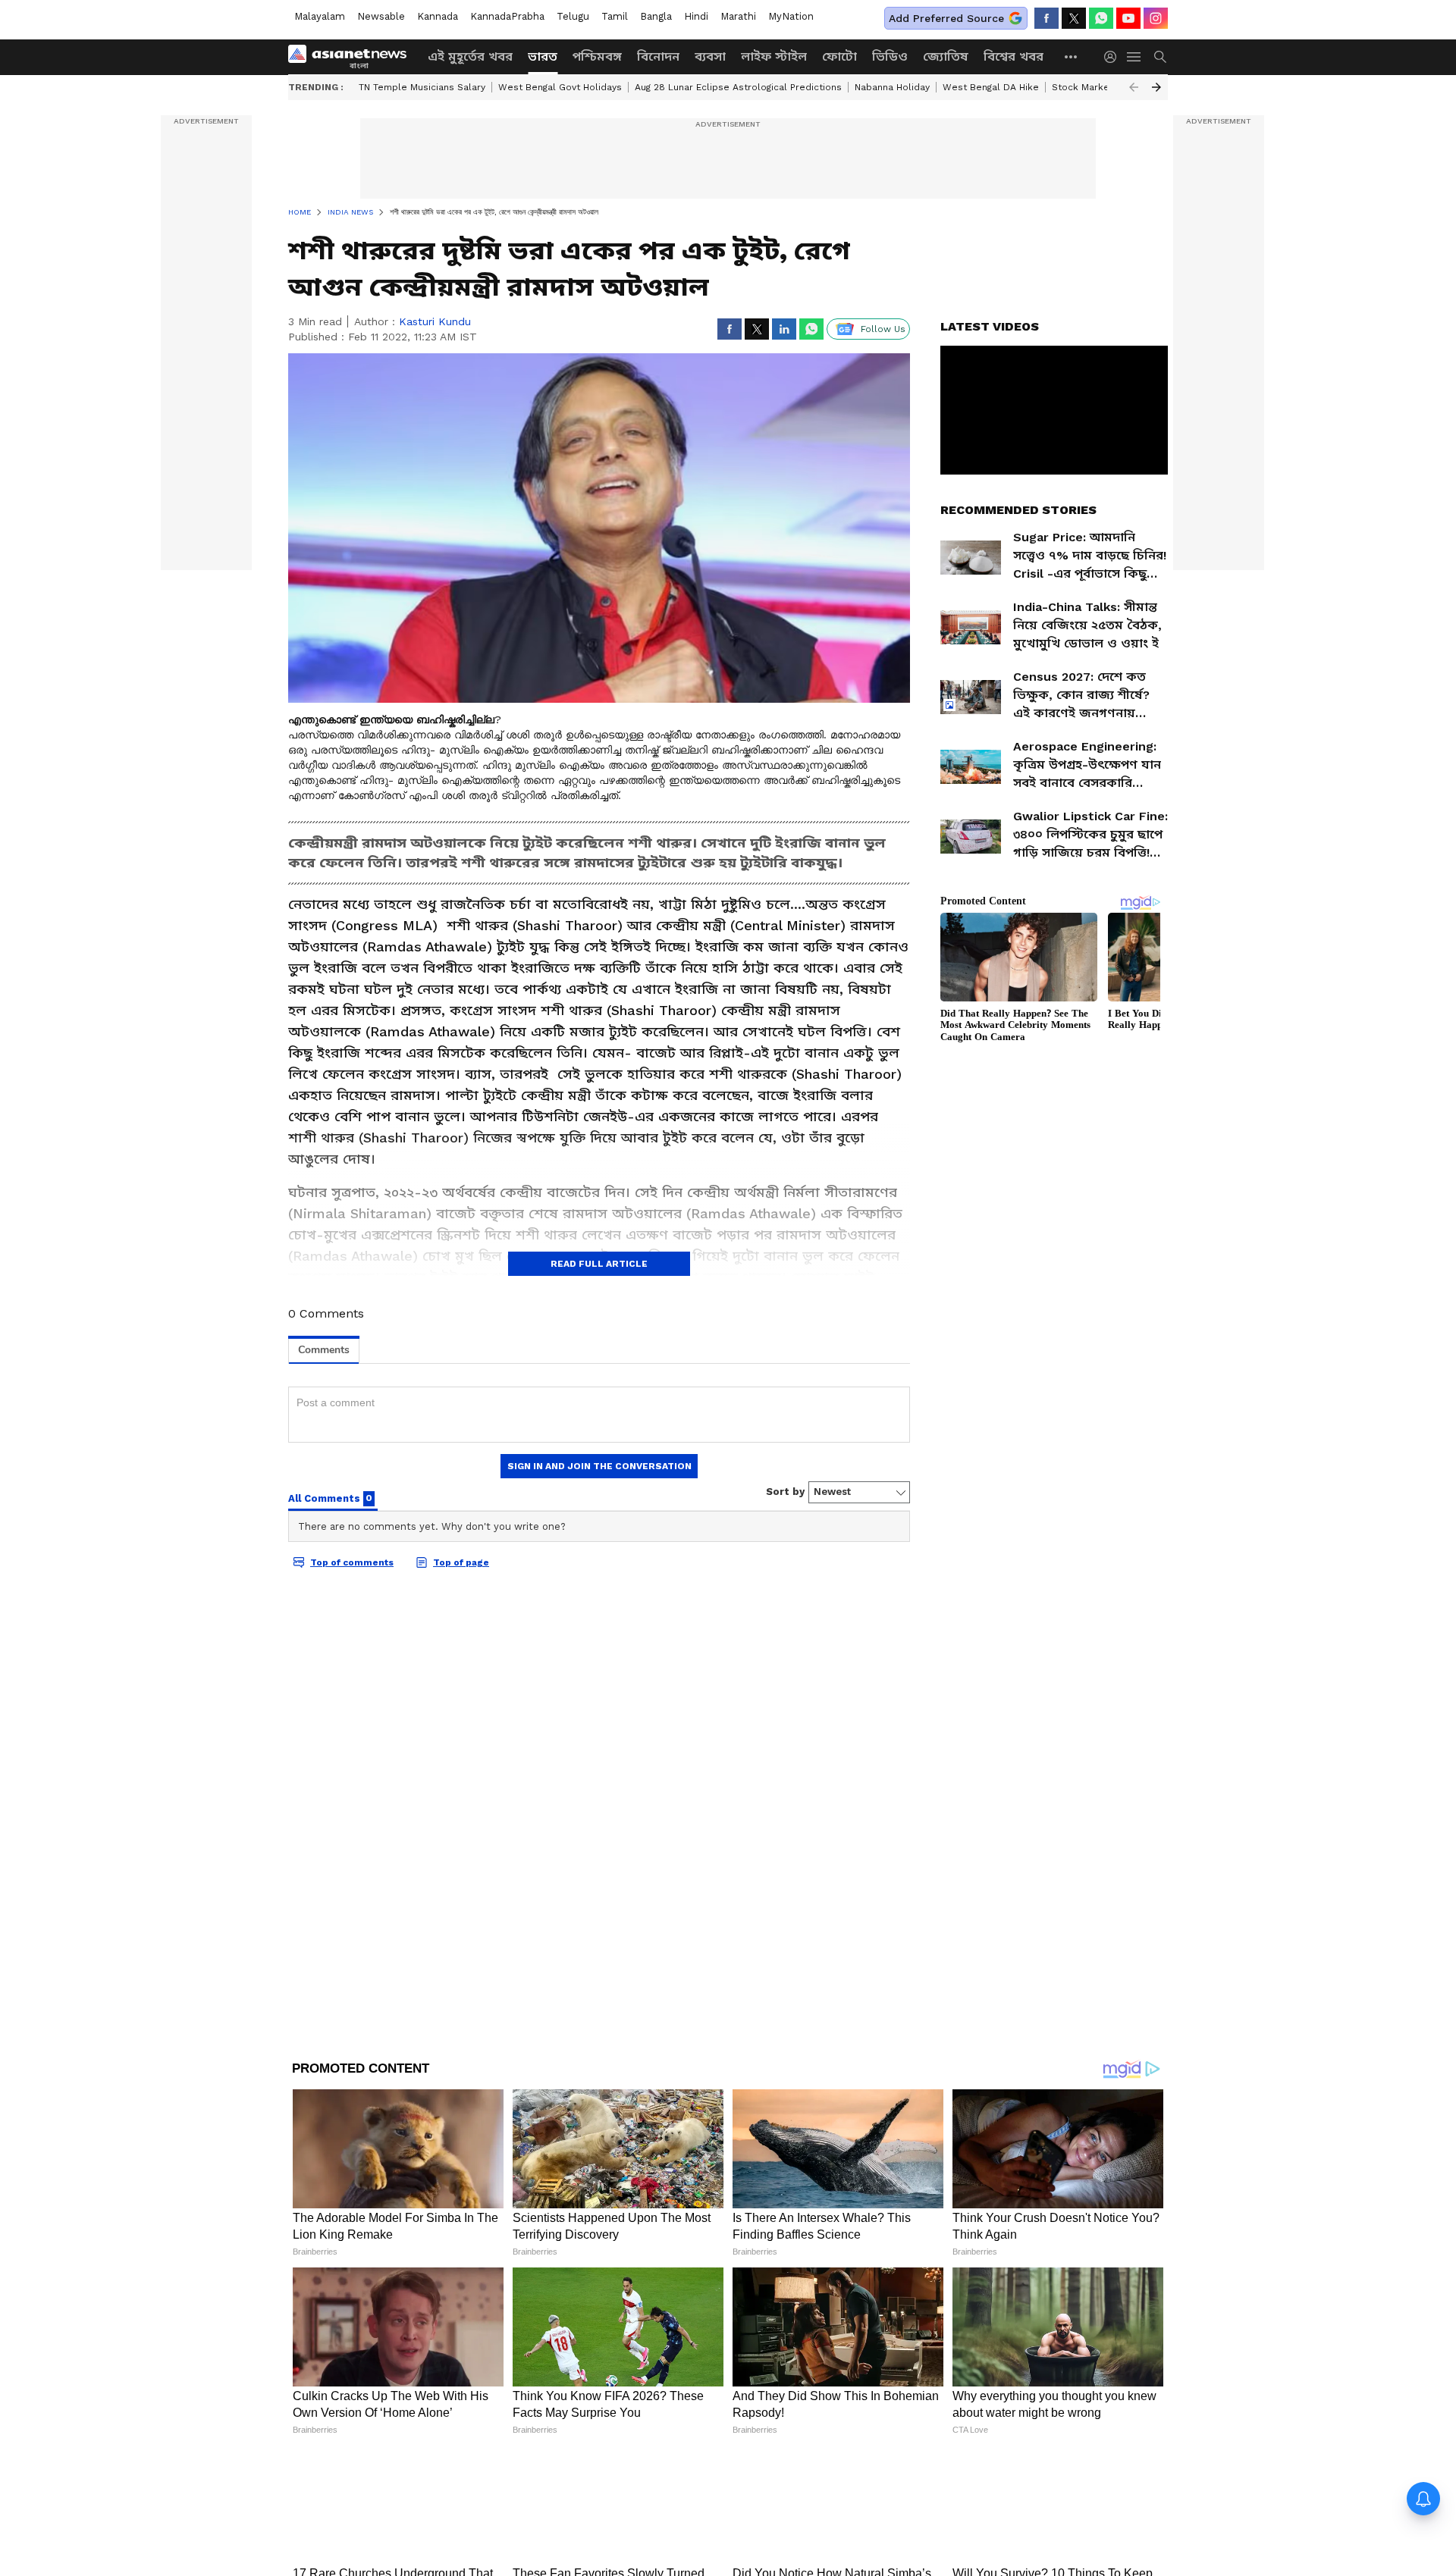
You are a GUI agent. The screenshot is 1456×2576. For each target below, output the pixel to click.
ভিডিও (890, 56)
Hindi (696, 16)
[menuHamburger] (1134, 57)
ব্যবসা (710, 56)
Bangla (656, 16)
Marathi (738, 16)
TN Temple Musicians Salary (422, 87)
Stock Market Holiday (1101, 87)
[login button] (1114, 57)
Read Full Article (599, 1264)
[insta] (1156, 18)
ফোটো (839, 56)
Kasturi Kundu (435, 321)
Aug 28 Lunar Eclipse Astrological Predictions (738, 87)
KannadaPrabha (507, 16)
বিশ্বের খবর (1014, 56)
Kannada (438, 16)
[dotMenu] (1072, 56)
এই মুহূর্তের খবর (470, 56)
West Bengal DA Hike (991, 87)
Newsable (381, 16)
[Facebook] (1046, 18)
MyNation (791, 16)
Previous (1134, 87)
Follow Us (883, 329)
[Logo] (353, 57)
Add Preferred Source (946, 18)
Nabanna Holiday (892, 87)
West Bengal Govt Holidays (560, 87)
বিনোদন (658, 56)
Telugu (573, 16)
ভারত (543, 56)
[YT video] (1128, 18)
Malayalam (320, 16)
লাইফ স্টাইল (774, 56)
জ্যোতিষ (946, 56)
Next (1156, 87)
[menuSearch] (1160, 57)
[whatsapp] (1101, 18)
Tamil (615, 16)
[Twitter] (1074, 18)
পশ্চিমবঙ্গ (597, 56)
